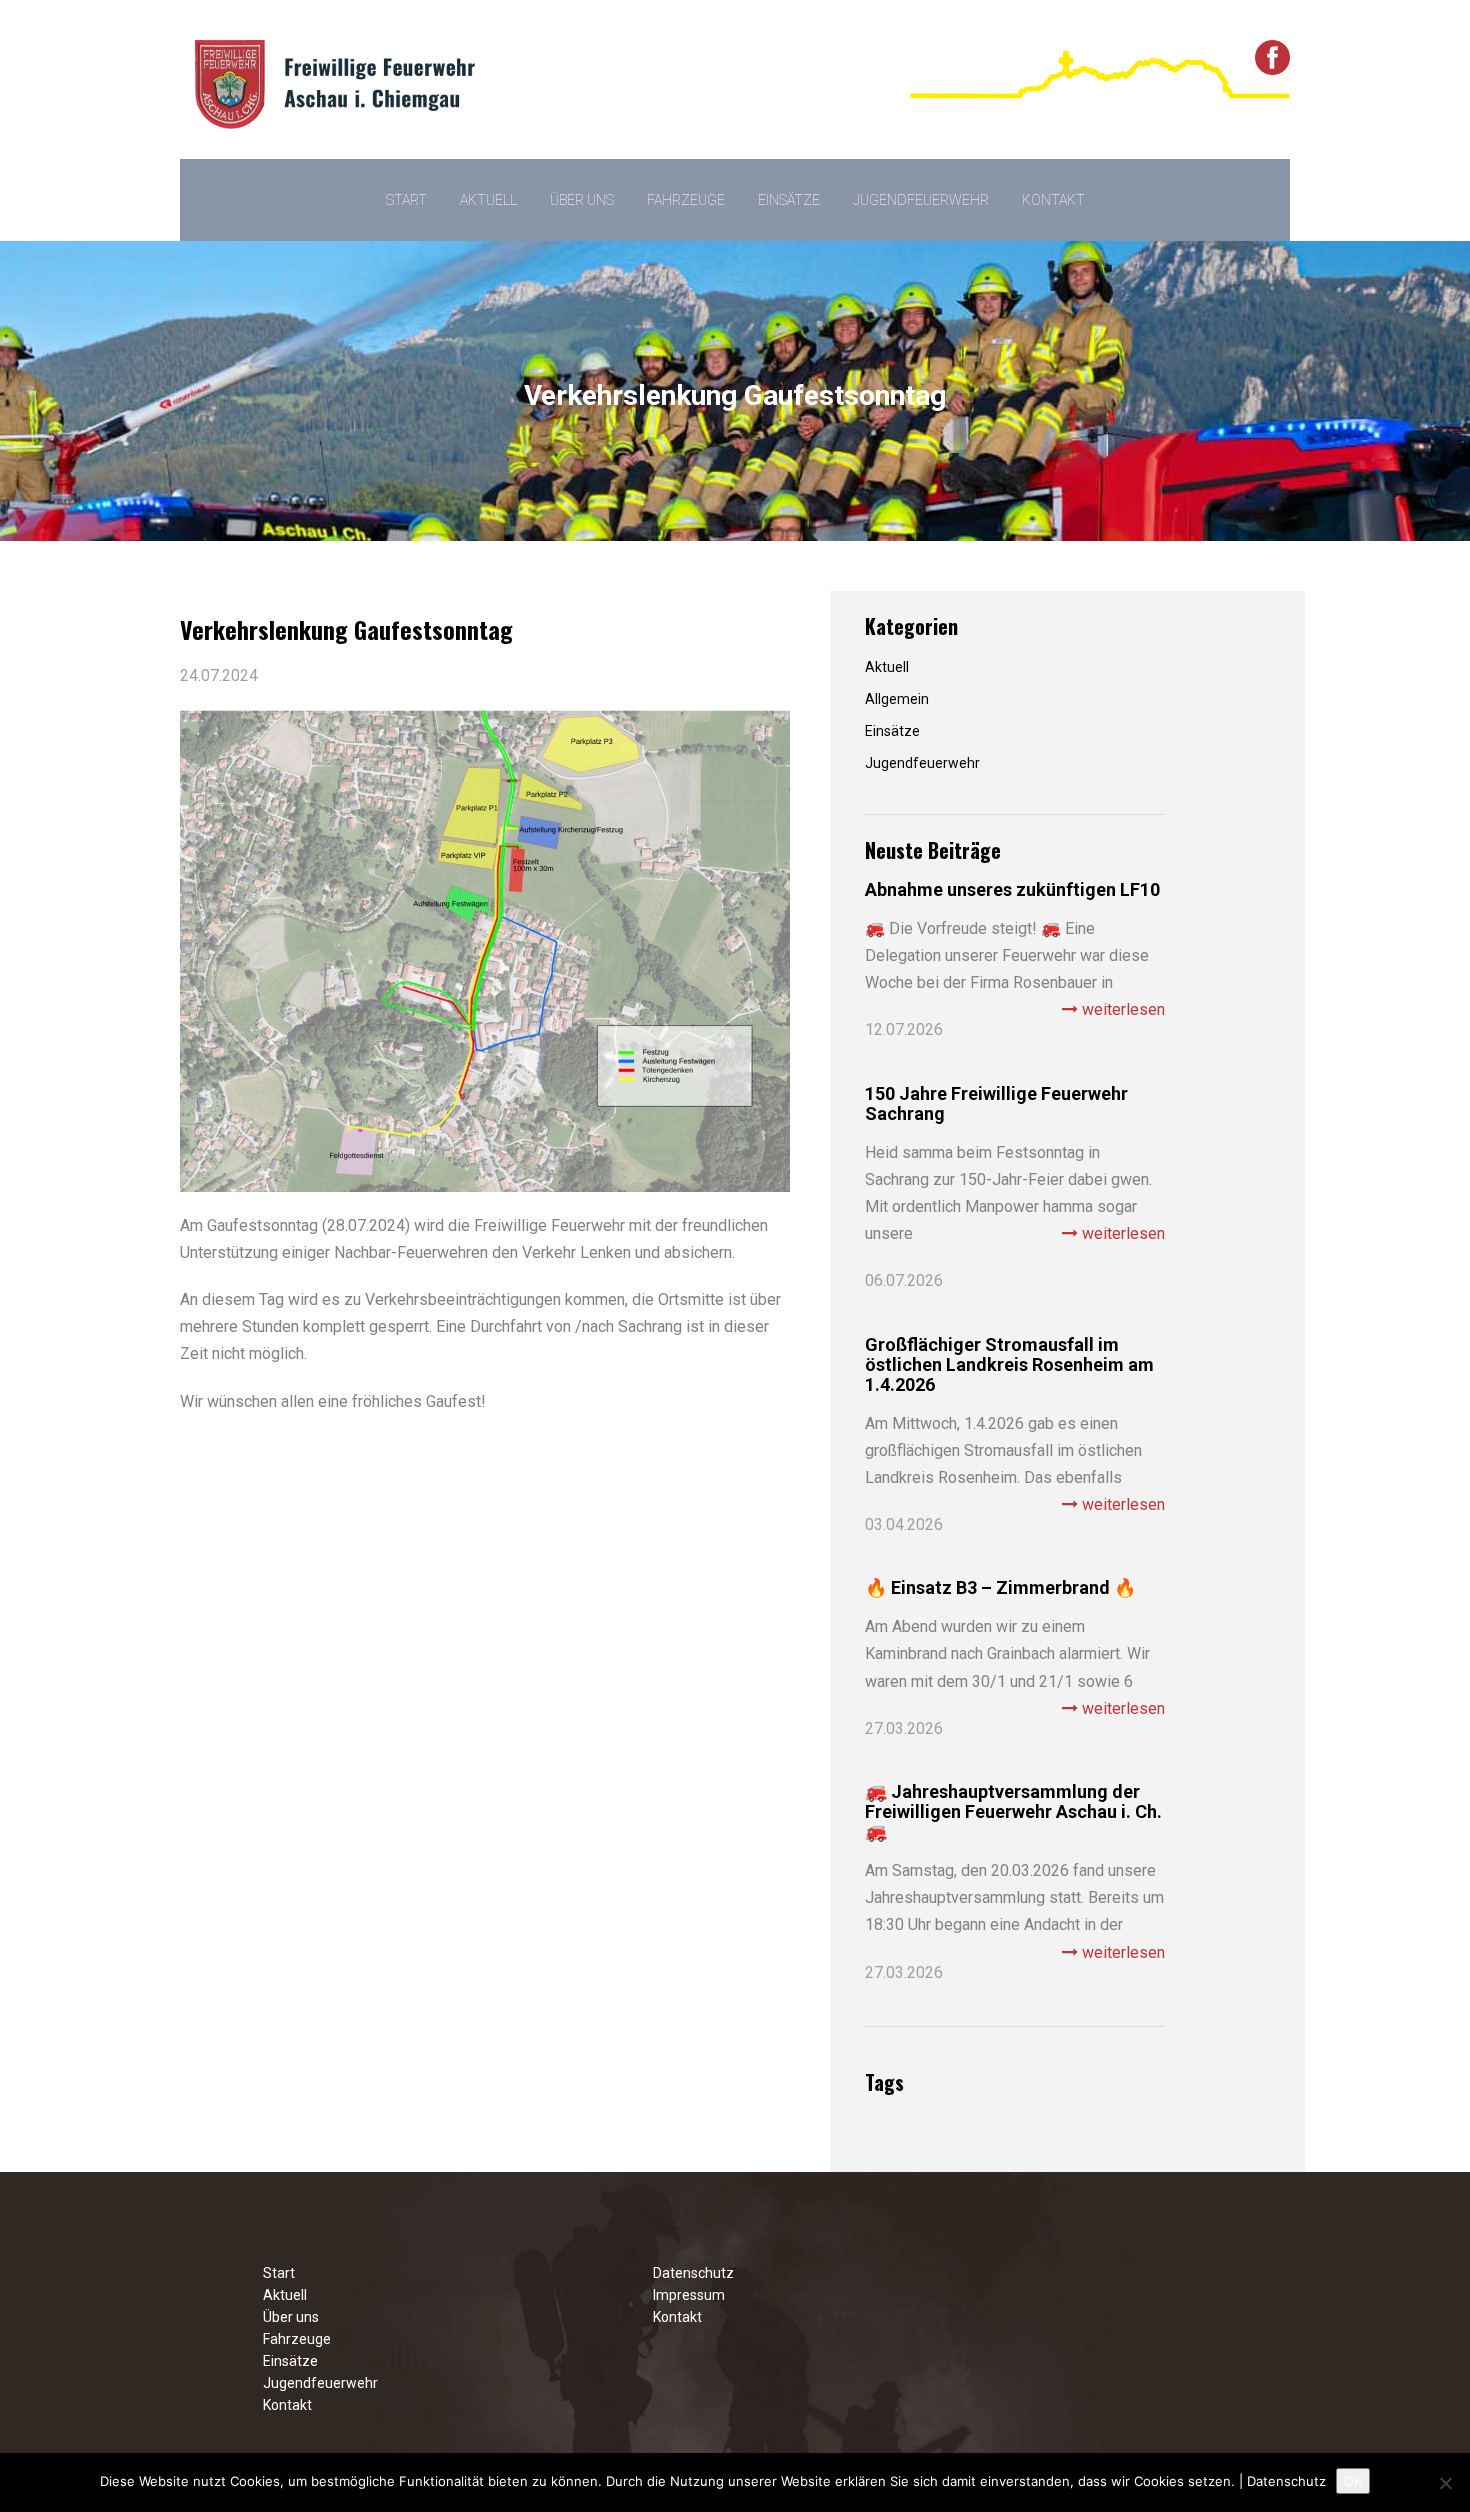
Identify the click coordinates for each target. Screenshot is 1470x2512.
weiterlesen (1121, 1009)
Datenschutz (693, 2273)
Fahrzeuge (686, 200)
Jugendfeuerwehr (921, 200)
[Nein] (1445, 2483)
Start (406, 200)
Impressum (689, 2295)
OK (1353, 2481)
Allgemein (897, 699)
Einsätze (789, 200)
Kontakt (1053, 200)
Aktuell (488, 200)
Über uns (582, 200)
